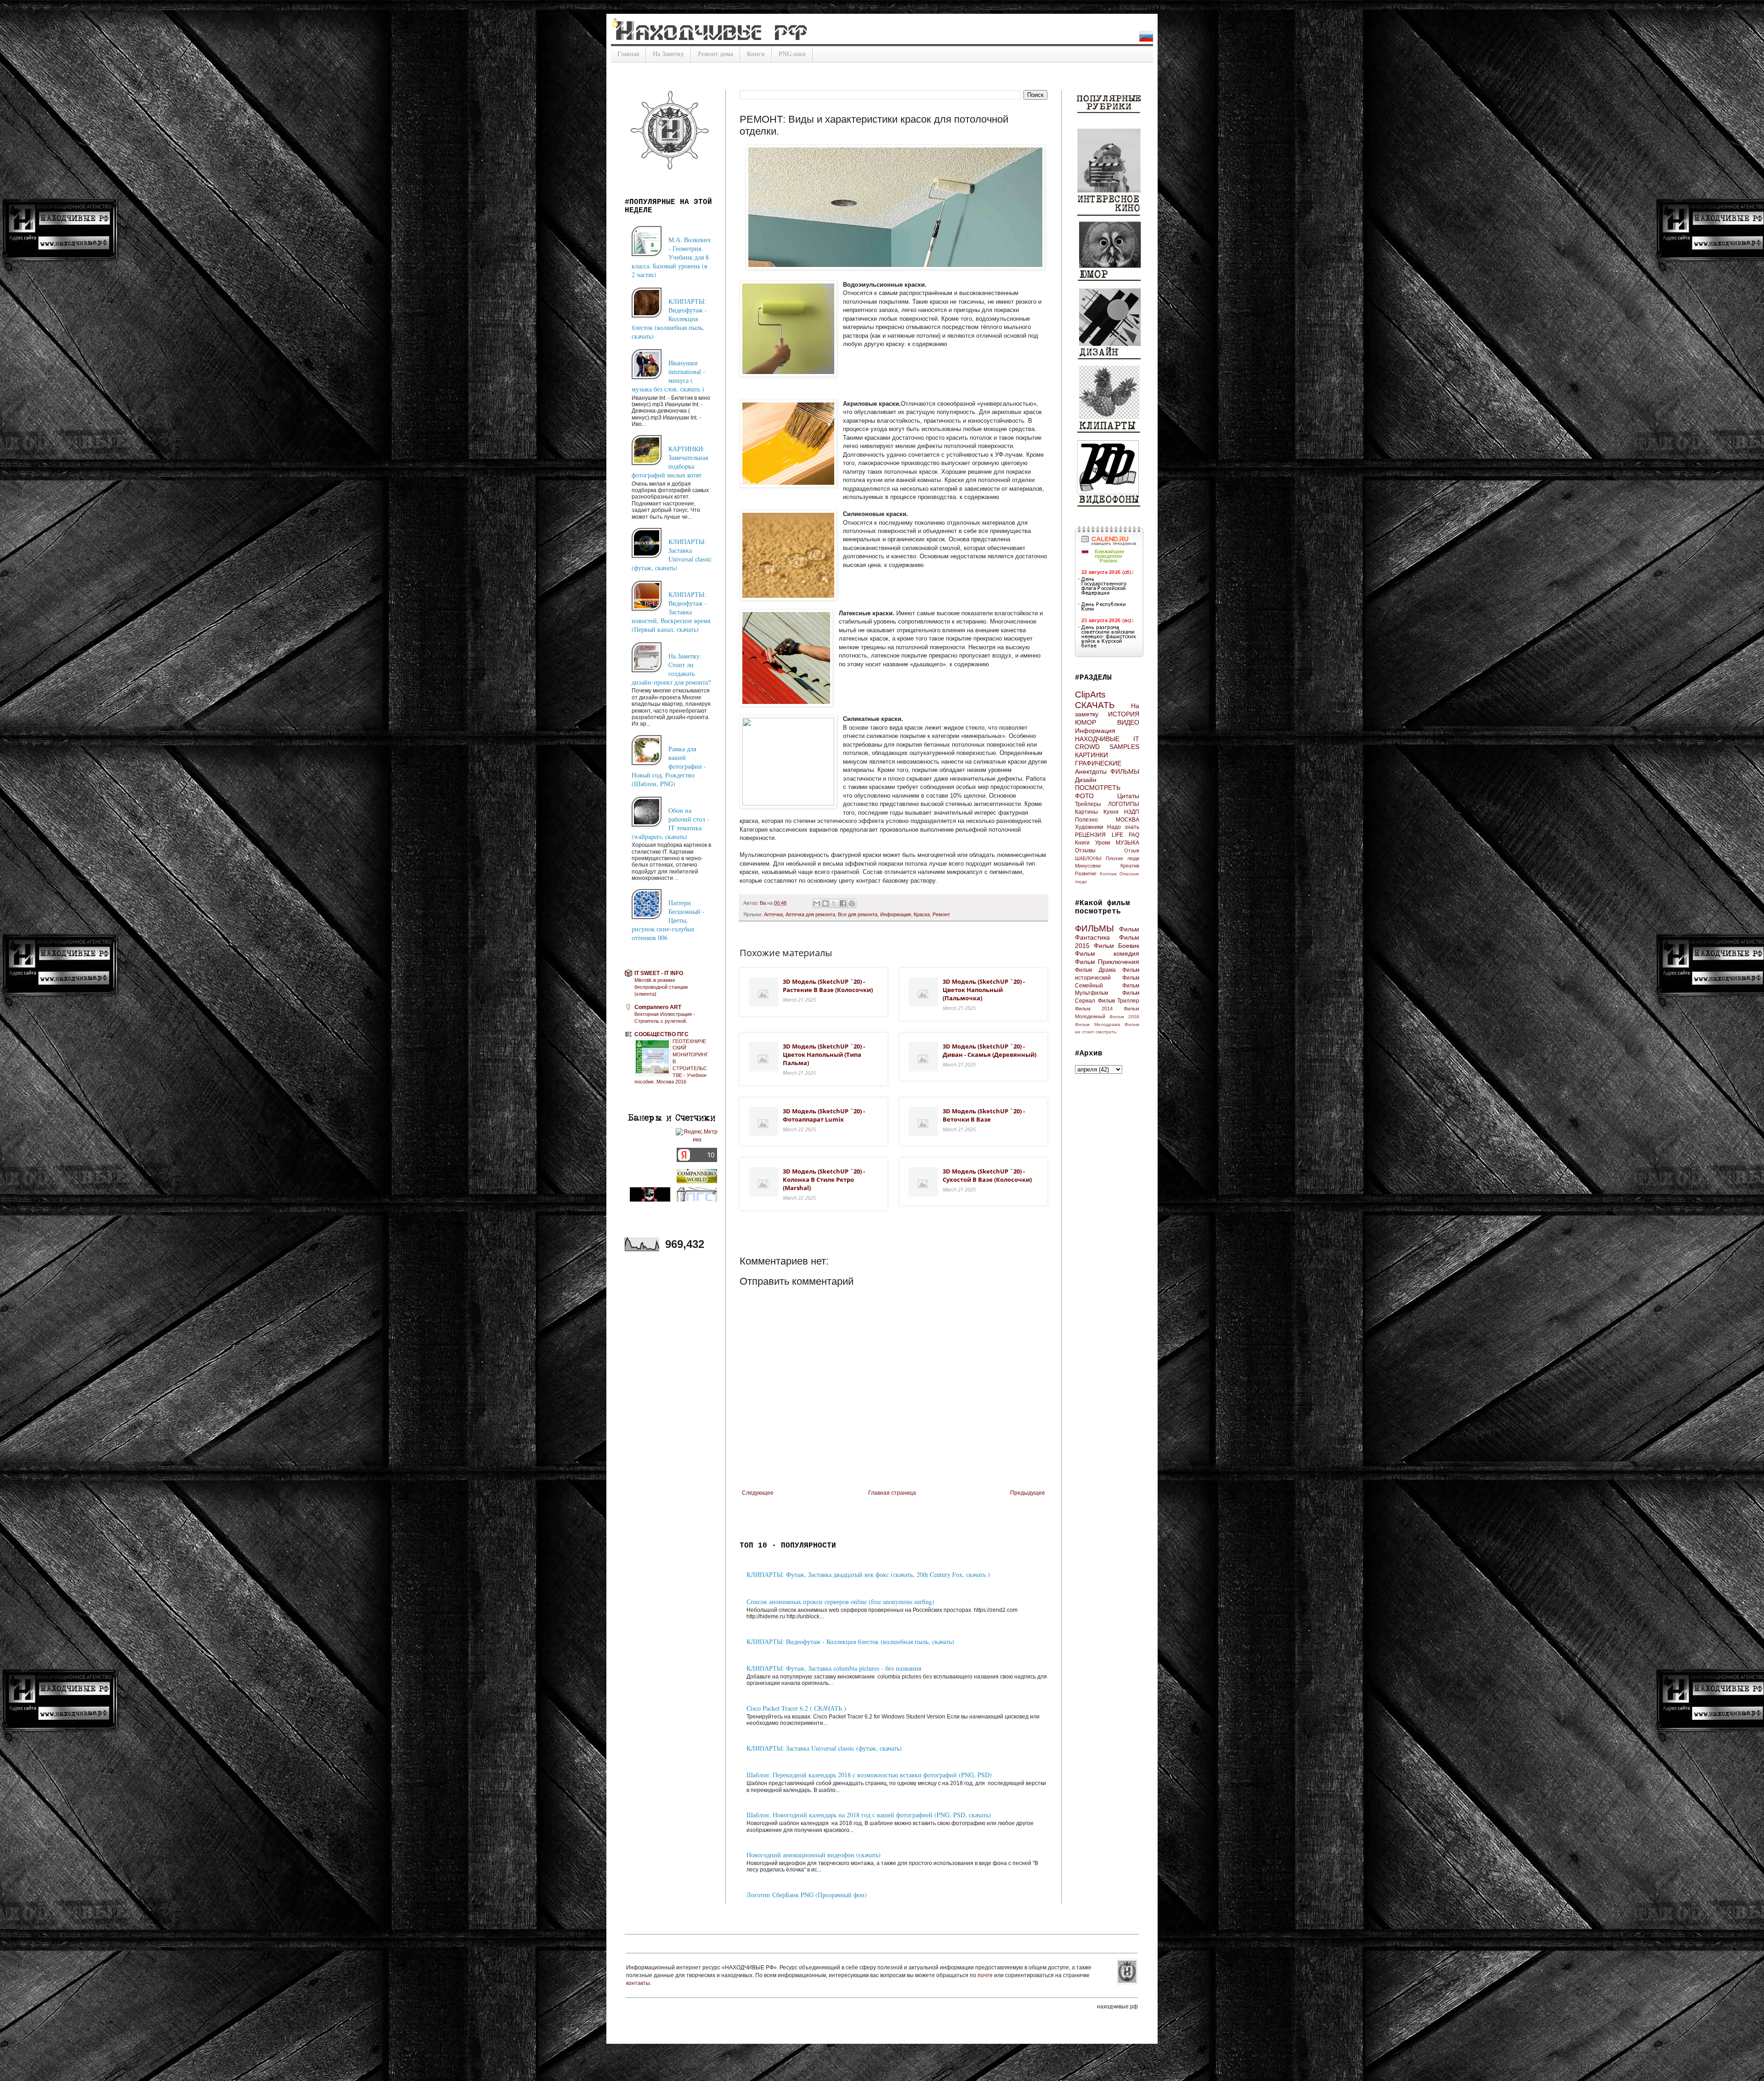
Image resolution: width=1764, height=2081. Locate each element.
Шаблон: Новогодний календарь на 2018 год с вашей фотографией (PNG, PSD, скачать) (869, 1815)
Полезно (1086, 820)
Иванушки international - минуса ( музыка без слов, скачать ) (668, 376)
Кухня (1111, 812)
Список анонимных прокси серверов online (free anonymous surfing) (840, 1602)
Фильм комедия (1107, 953)
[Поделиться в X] (834, 903)
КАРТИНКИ (1091, 755)
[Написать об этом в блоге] (825, 903)
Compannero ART (658, 1007)
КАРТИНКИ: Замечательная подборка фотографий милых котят (670, 462)
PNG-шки (792, 54)
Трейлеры (1088, 804)
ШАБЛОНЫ (1088, 858)
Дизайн (1086, 780)
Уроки (1103, 843)
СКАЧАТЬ (1095, 705)
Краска (922, 914)
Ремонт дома (715, 54)
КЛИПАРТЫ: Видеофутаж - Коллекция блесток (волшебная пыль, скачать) (850, 1642)
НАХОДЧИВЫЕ (1097, 739)
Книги (756, 54)
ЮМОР (1086, 722)
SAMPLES (1124, 747)
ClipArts (1090, 695)
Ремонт (941, 914)
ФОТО (1084, 796)
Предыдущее (1028, 1493)
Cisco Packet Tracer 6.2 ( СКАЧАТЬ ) (796, 1708)
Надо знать (1123, 827)
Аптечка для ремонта (810, 914)
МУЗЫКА (1128, 843)
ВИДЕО (1128, 722)
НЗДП (1132, 812)
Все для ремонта (858, 914)
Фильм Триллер (1119, 1001)
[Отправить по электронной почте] (817, 903)
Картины (1086, 812)
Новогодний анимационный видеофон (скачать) (814, 1855)
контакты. (639, 1983)
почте (986, 1975)
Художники (1089, 827)
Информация (896, 914)
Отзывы (1085, 851)
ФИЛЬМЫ (1125, 771)
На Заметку (668, 54)
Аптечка (773, 914)
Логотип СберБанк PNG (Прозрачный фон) (807, 1895)
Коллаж (1108, 874)
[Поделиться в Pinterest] (852, 903)
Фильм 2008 (1124, 1017)
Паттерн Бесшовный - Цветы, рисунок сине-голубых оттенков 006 (668, 920)
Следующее (758, 1493)
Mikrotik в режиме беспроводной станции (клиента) (661, 987)
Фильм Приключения (1107, 962)
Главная (628, 54)
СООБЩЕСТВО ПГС (661, 1034)
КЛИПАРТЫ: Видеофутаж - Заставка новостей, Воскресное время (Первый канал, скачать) (671, 612)
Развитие (1086, 873)
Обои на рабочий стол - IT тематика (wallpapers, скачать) (670, 823)
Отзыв (1132, 851)
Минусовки (1088, 866)
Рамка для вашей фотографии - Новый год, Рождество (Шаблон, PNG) (669, 766)
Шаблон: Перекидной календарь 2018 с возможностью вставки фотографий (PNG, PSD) (869, 1775)
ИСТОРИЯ (1124, 714)
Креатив (1130, 866)
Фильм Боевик (1117, 946)
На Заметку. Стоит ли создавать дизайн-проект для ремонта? (671, 669)
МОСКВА (1128, 820)
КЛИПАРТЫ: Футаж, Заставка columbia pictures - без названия (834, 1668)
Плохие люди (1122, 858)
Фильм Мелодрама (1098, 1024)
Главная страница (892, 1493)
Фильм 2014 (1094, 1009)
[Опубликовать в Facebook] (843, 903)
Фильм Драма (1095, 970)
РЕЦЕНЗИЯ (1090, 835)
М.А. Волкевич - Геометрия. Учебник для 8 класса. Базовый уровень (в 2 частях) (671, 257)
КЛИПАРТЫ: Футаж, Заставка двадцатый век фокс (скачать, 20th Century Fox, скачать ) (868, 1574)
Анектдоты (1091, 771)
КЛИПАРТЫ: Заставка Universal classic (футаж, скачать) (824, 1748)
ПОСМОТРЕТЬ (1098, 788)
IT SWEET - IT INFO (659, 973)
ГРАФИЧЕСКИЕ (1098, 763)
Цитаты (1128, 796)
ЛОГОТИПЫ (1124, 804)
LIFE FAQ (1126, 835)
